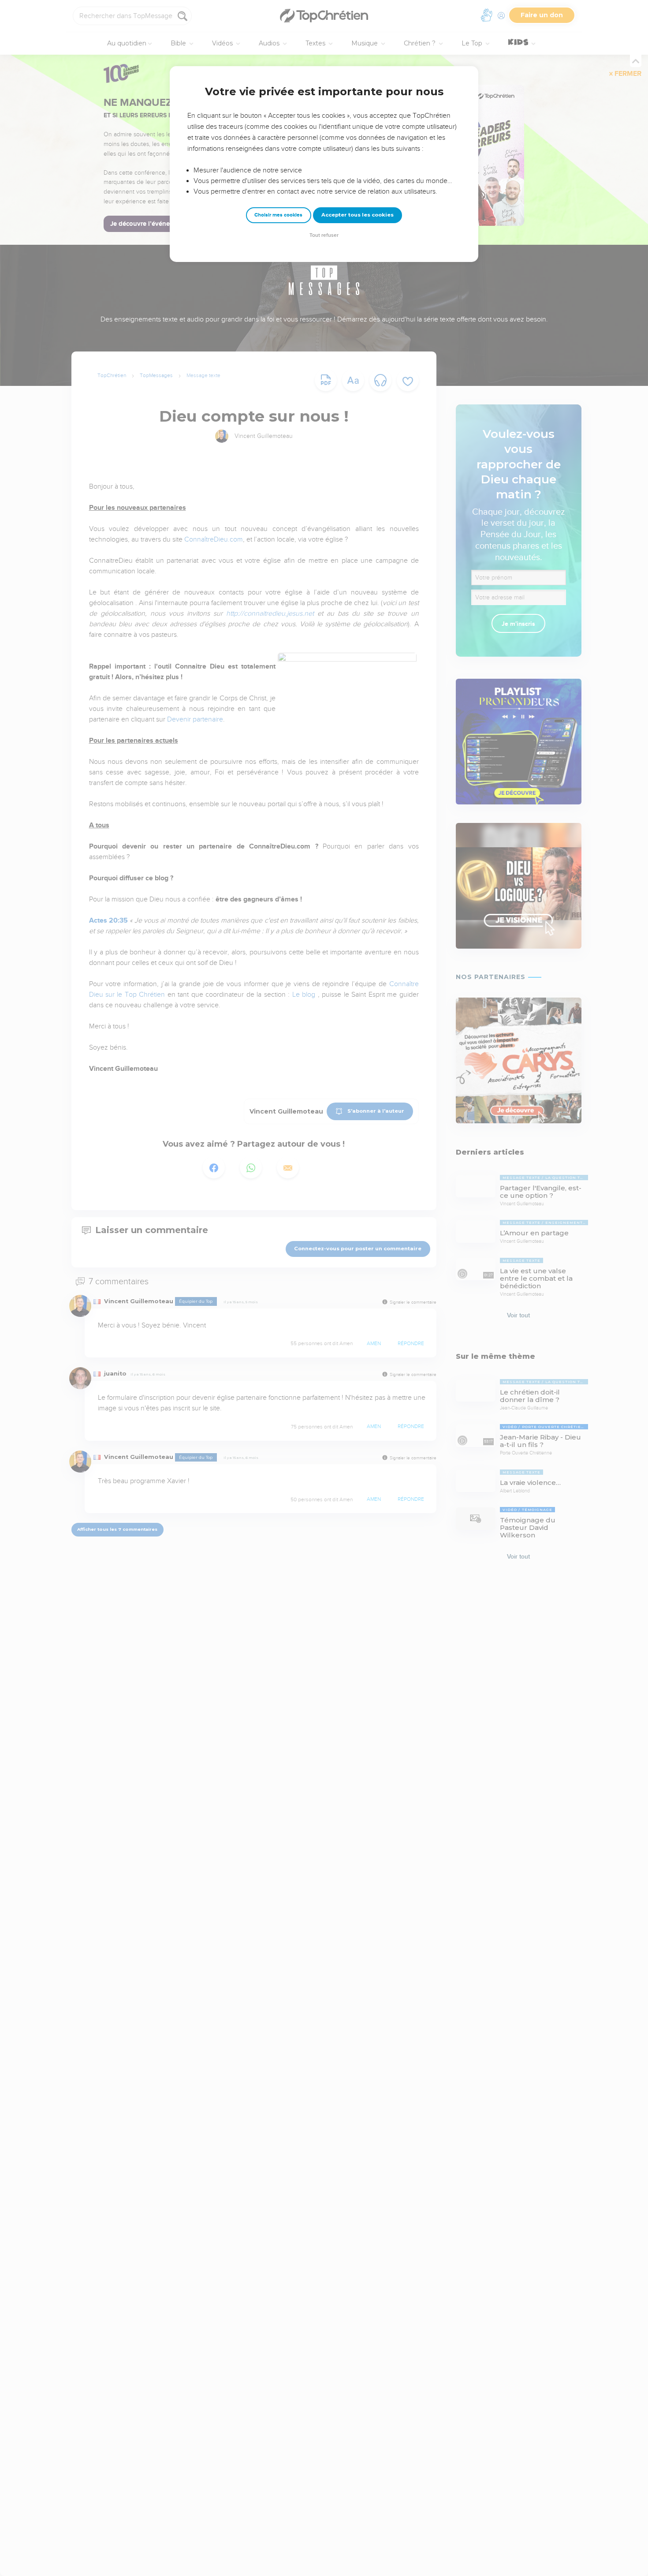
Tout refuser (324, 235)
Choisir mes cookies (278, 215)
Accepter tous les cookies (358, 215)
